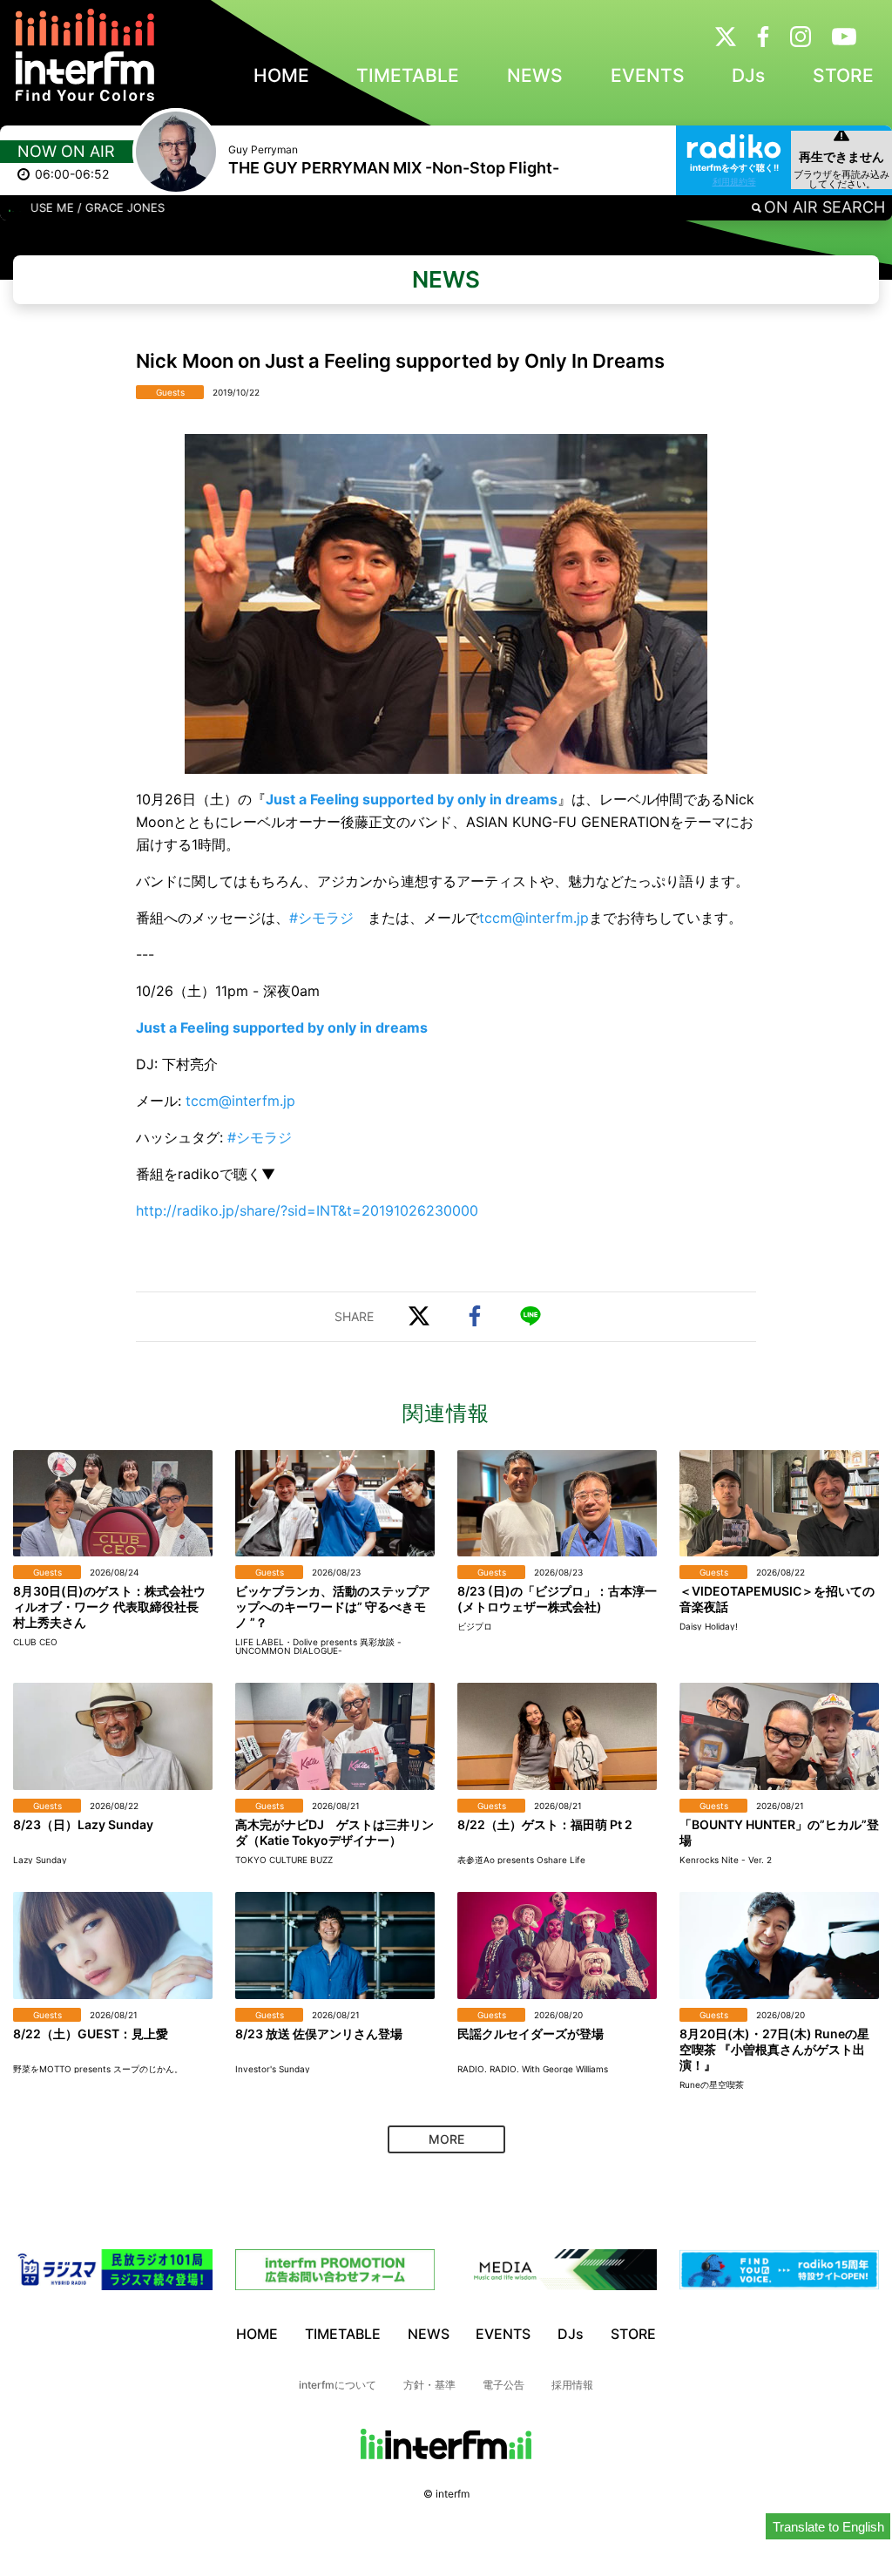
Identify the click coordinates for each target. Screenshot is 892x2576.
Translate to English (828, 2527)
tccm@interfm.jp (534, 918)
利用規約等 (734, 181)
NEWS (535, 75)
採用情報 (572, 2385)
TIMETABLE (408, 75)
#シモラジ (321, 918)
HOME (281, 75)
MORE (446, 2139)
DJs (748, 75)
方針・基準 (429, 2385)
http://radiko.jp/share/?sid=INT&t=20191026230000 (307, 1210)
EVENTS (648, 75)
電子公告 (503, 2385)
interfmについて (338, 2385)
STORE (843, 75)
